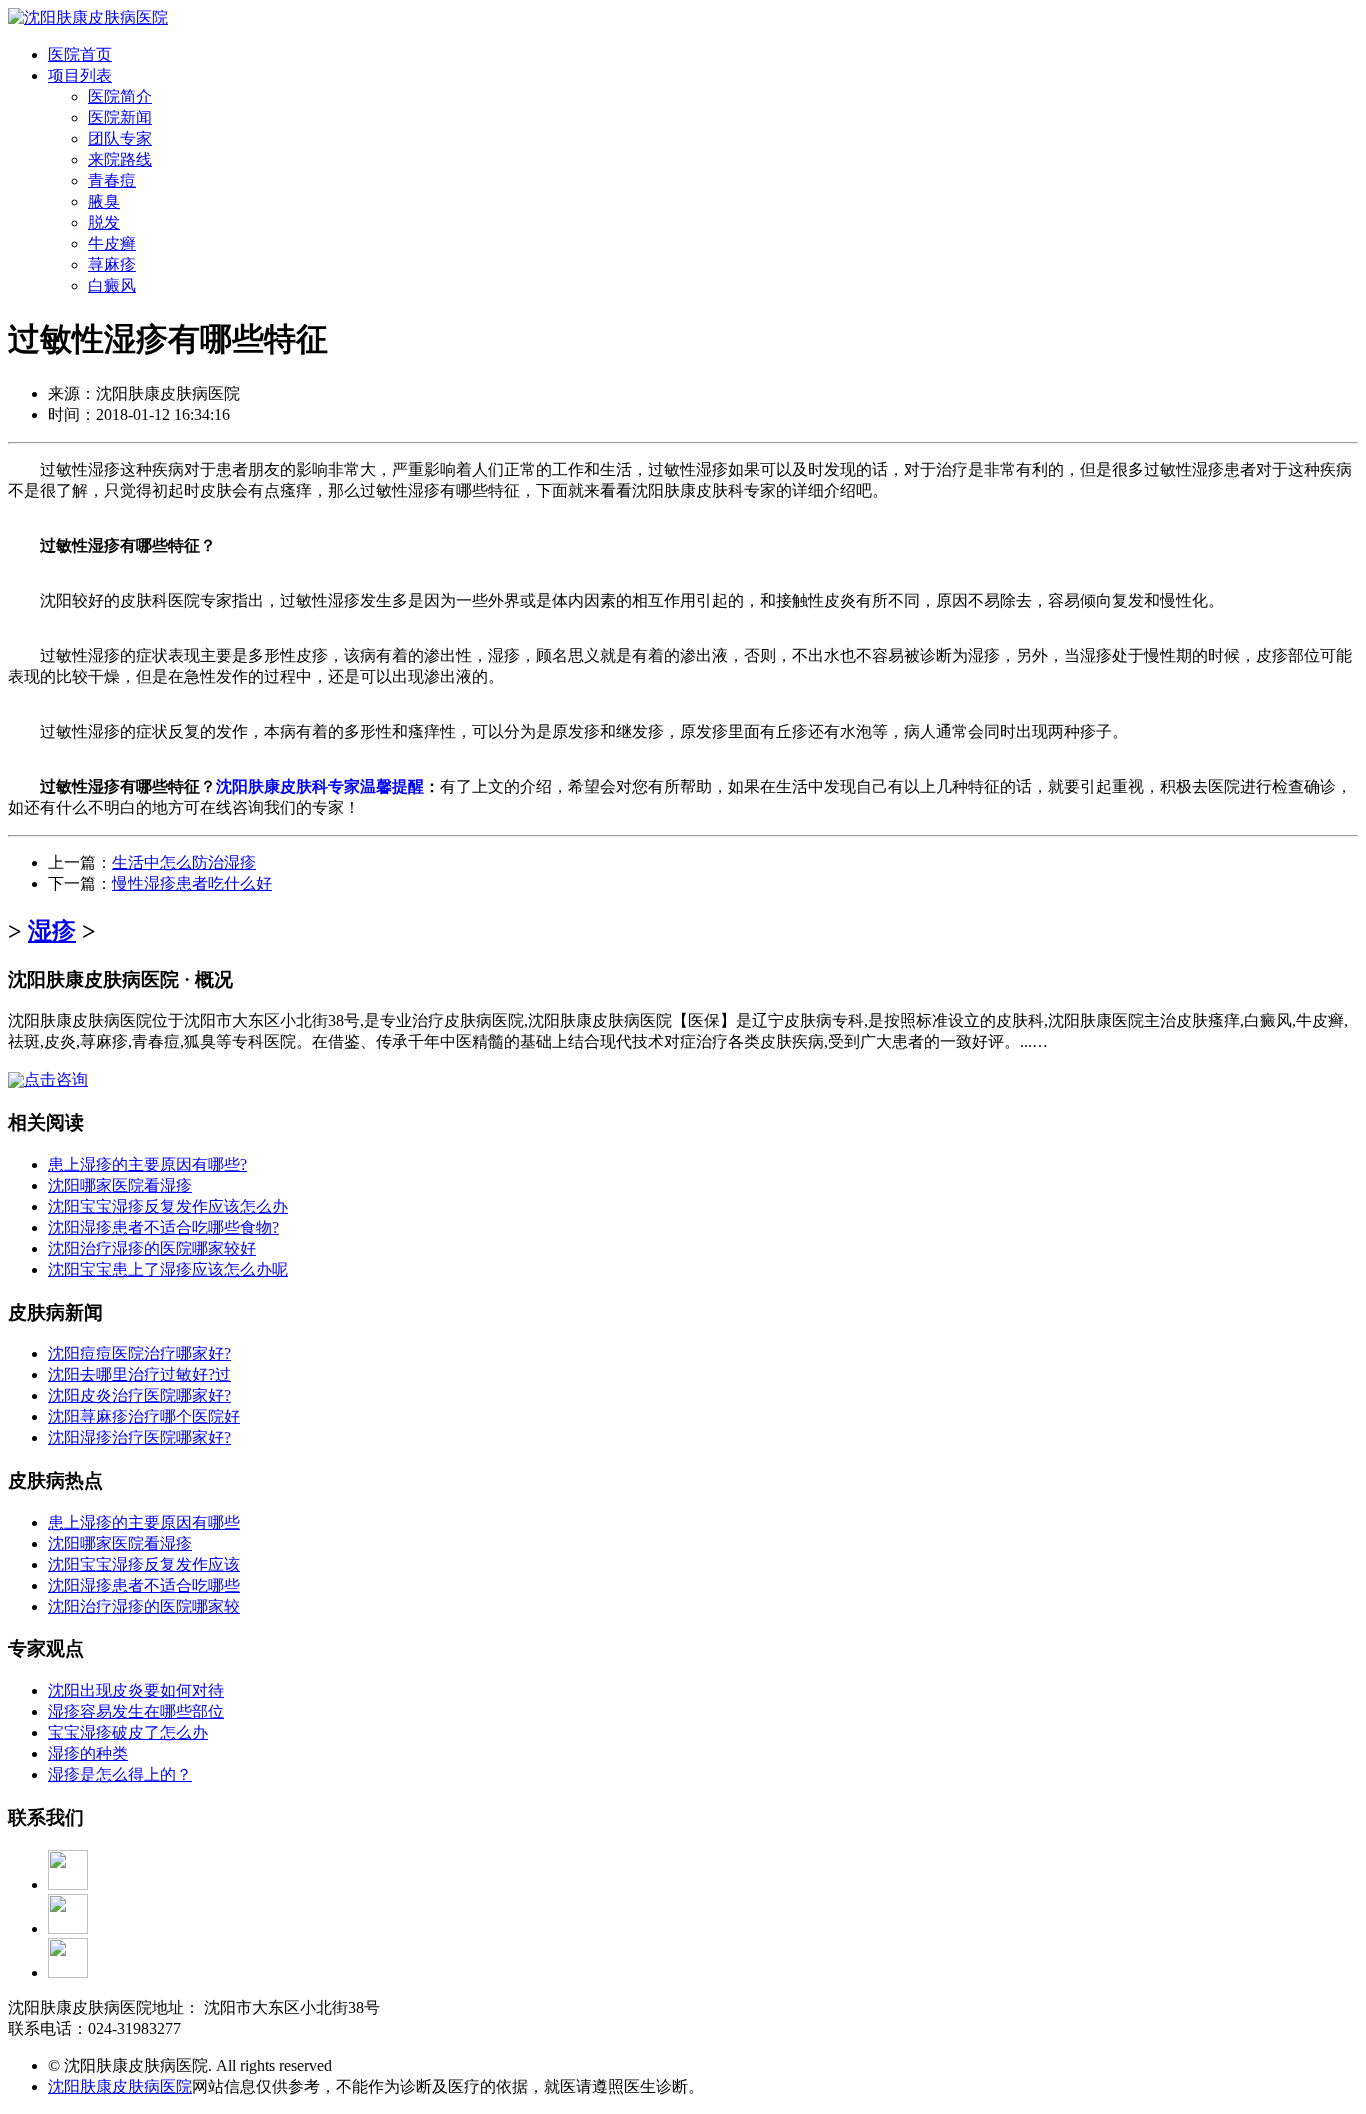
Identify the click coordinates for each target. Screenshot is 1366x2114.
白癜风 (112, 285)
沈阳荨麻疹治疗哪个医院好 (144, 1416)
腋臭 (104, 201)
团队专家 (120, 138)
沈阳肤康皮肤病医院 (120, 2086)
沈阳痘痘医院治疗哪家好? (139, 1353)
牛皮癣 (112, 243)
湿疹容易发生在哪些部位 (136, 1711)
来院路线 (120, 159)
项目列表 (80, 75)
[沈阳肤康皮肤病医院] (88, 17)
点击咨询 (56, 1079)
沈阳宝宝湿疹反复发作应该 (144, 1564)
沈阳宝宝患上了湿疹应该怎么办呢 (168, 1269)
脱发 (104, 222)
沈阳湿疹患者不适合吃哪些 (144, 1585)
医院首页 (80, 54)
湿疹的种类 (88, 1753)
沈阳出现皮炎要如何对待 (136, 1690)
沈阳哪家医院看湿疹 (120, 1185)
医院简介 (120, 96)
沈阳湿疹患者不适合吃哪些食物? (163, 1227)
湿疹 (52, 931)
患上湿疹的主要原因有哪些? (147, 1164)
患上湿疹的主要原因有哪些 (144, 1522)
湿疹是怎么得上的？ (120, 1774)
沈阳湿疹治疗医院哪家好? (139, 1437)
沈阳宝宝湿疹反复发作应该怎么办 (168, 1206)
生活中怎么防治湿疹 (184, 862)
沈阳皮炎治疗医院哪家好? (139, 1395)
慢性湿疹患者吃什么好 (192, 883)
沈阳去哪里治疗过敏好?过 (139, 1374)
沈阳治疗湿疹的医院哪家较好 (152, 1248)
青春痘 (112, 180)
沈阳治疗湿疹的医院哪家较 (144, 1606)
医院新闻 (120, 117)
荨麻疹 (112, 264)
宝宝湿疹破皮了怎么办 (128, 1732)
